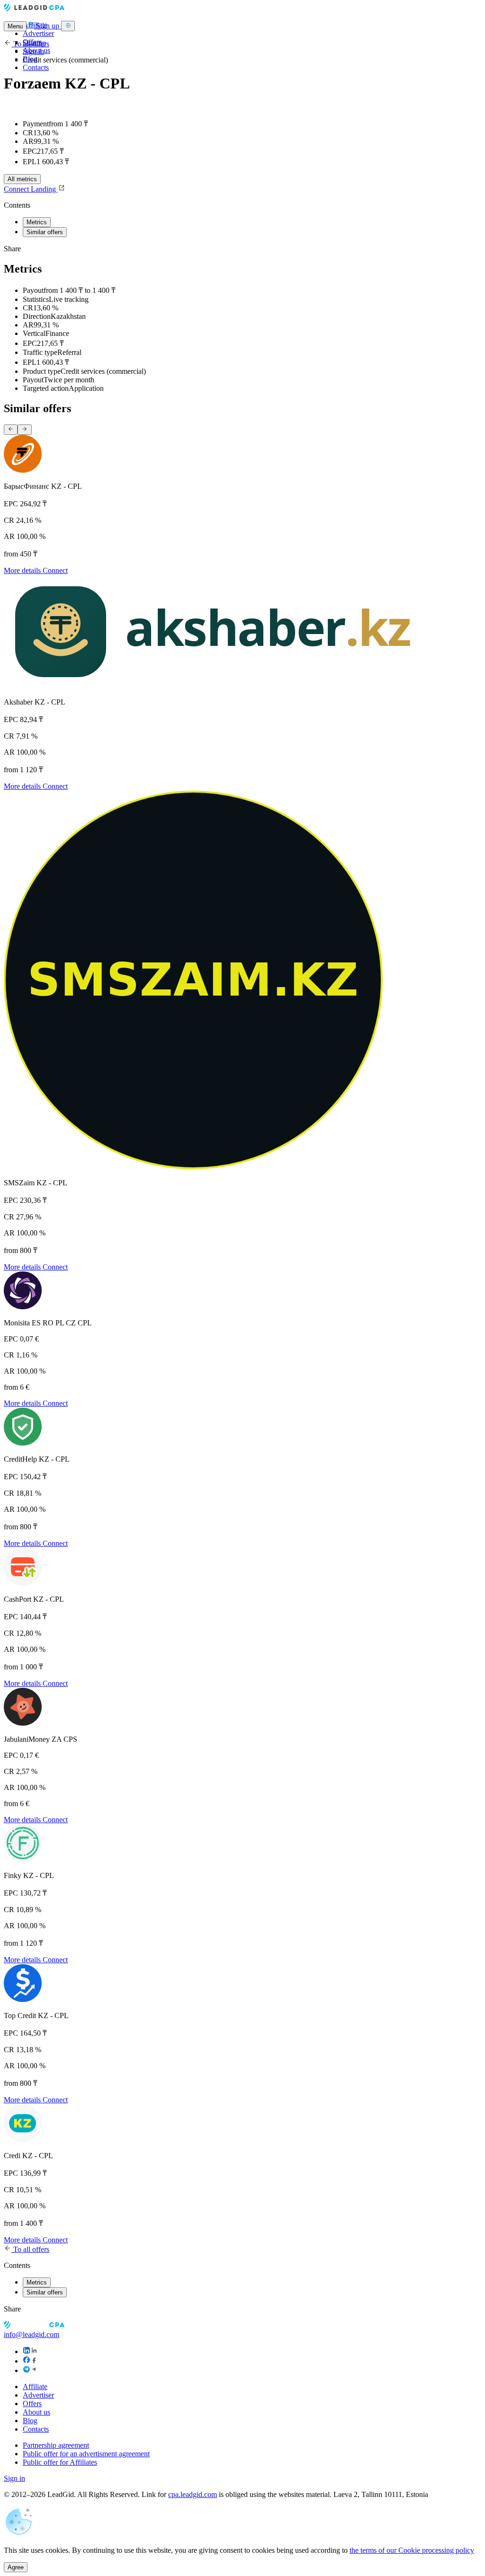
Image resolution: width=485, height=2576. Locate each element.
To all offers (30, 44)
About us (36, 2412)
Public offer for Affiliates (60, 2462)
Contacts (36, 67)
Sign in (33, 51)
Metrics (37, 222)
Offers (32, 2404)
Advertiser (38, 33)
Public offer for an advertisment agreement (86, 2454)
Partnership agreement (56, 2445)
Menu (15, 26)
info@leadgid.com (31, 2334)
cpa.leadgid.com (193, 2494)
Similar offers (45, 232)
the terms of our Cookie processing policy (412, 2550)
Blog (30, 2421)
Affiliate (35, 2386)
